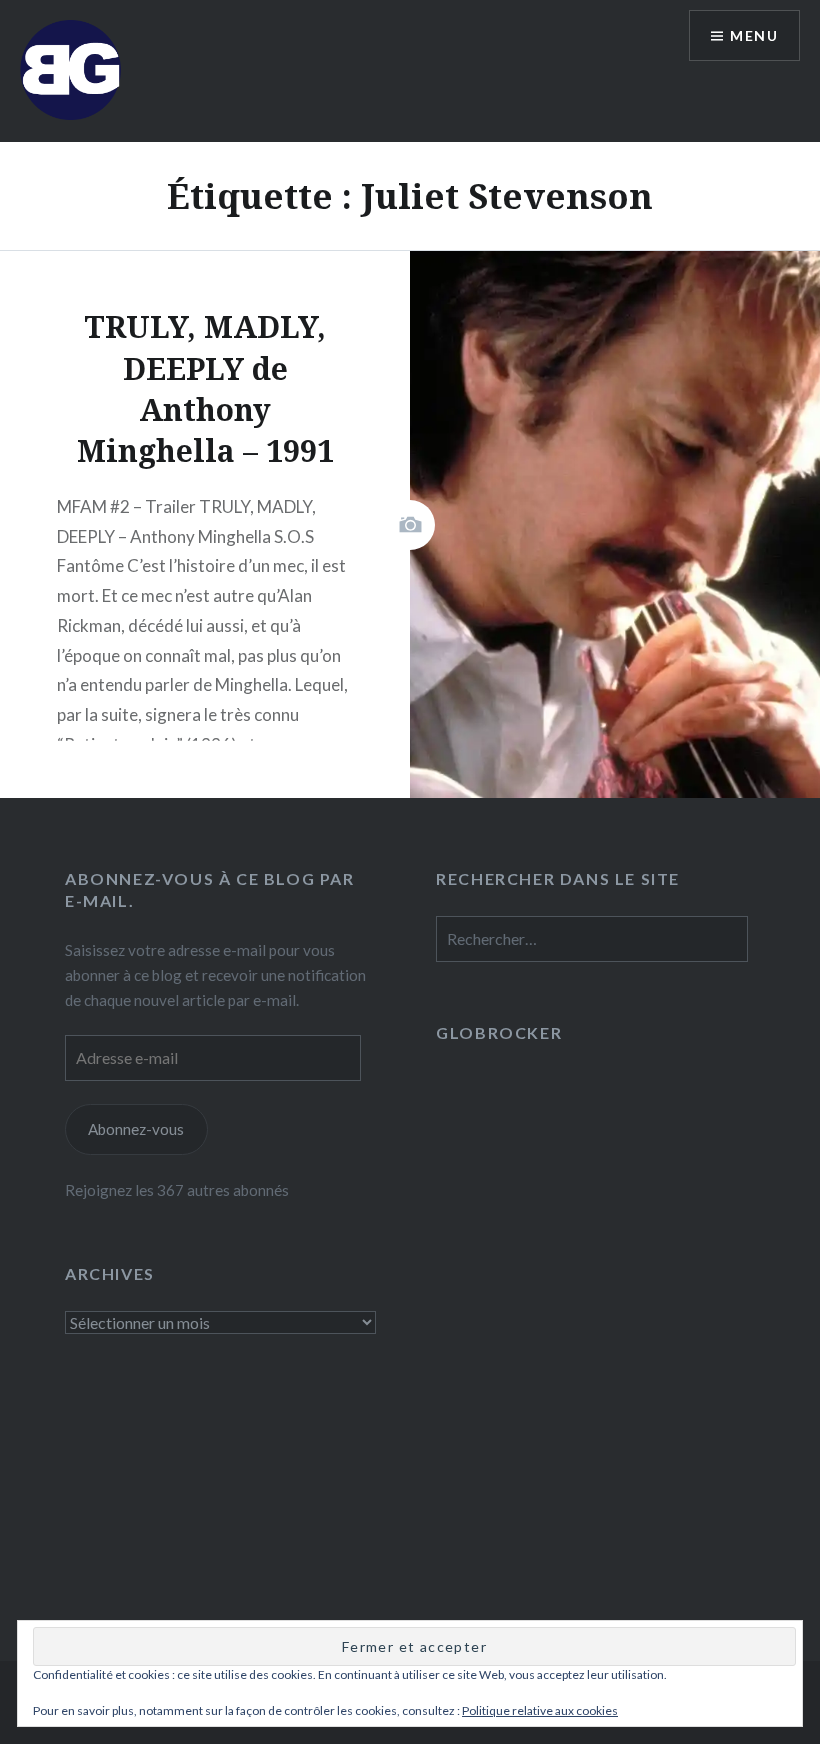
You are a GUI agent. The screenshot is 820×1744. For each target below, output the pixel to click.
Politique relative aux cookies (540, 1710)
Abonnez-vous (136, 1129)
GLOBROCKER (499, 1032)
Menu (754, 35)
